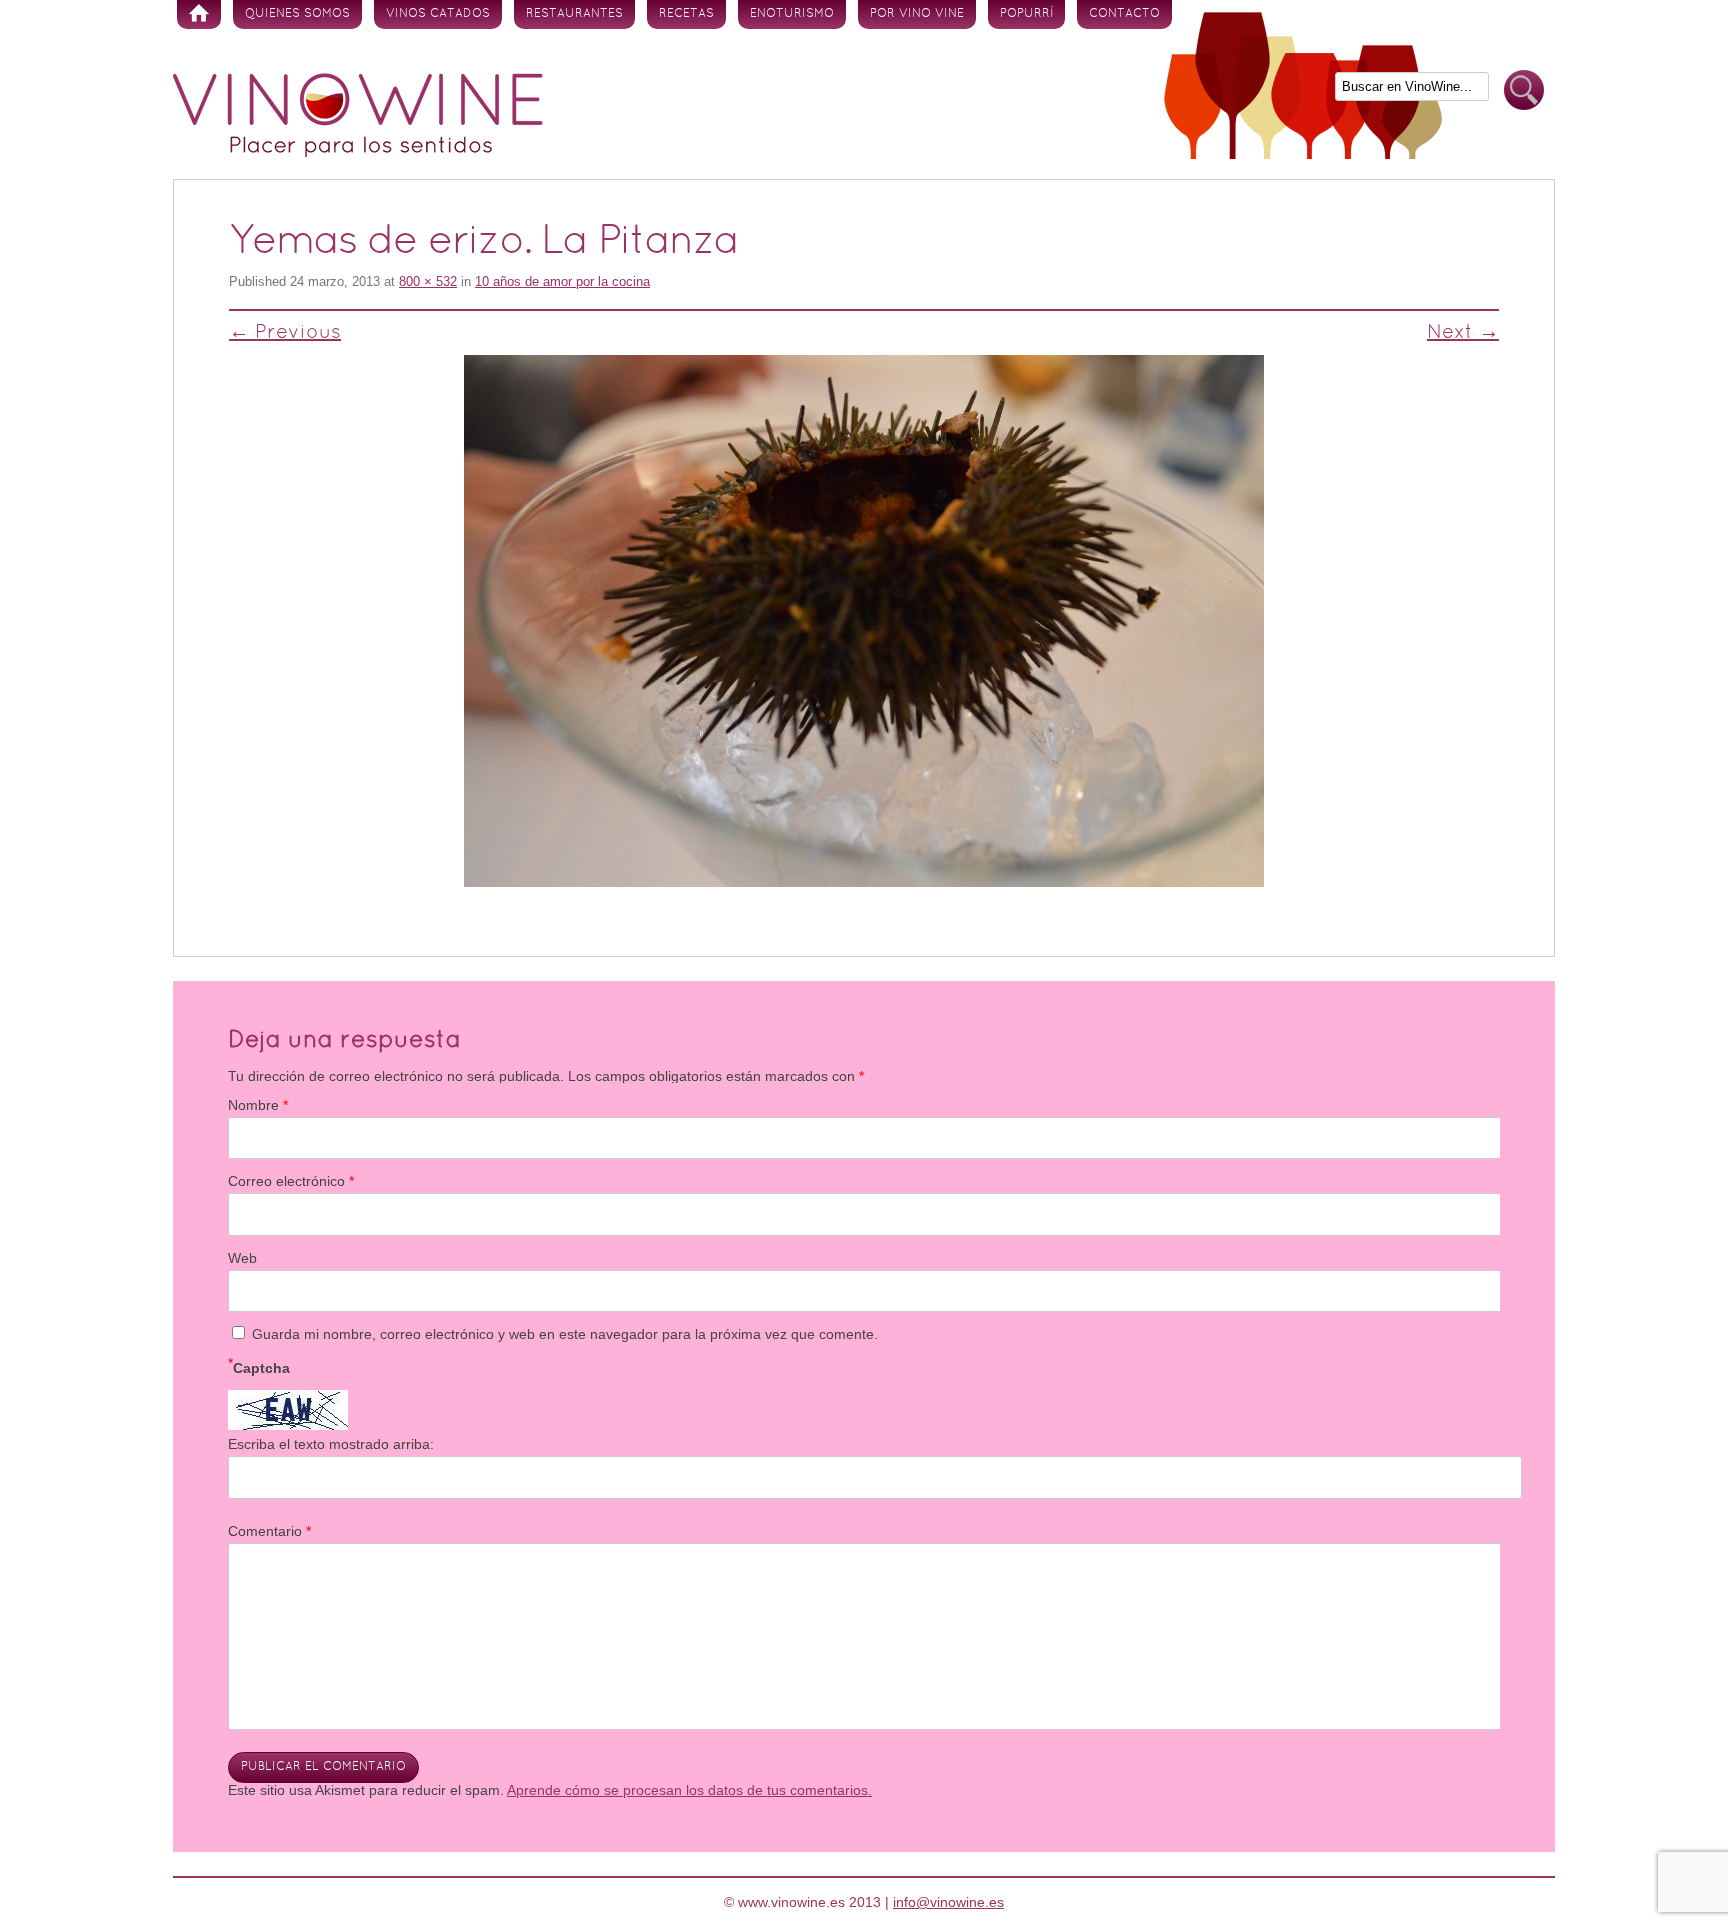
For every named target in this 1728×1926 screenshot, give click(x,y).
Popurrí (1026, 14)
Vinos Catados (438, 14)
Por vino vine (917, 14)
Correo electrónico (291, 1181)
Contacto (1124, 14)
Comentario (269, 1531)
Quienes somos (297, 14)
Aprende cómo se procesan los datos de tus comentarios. (689, 1790)
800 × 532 (428, 281)
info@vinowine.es (948, 1902)
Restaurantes (574, 14)
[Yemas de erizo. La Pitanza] (864, 621)
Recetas (686, 14)
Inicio (199, 14)
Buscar (1524, 90)
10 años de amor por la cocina (562, 281)
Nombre (258, 1105)
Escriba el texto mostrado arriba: (331, 1444)
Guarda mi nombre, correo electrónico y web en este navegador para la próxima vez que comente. (565, 1334)
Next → (1463, 333)
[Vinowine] (358, 152)
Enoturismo (792, 14)
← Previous (285, 333)
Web (242, 1258)
